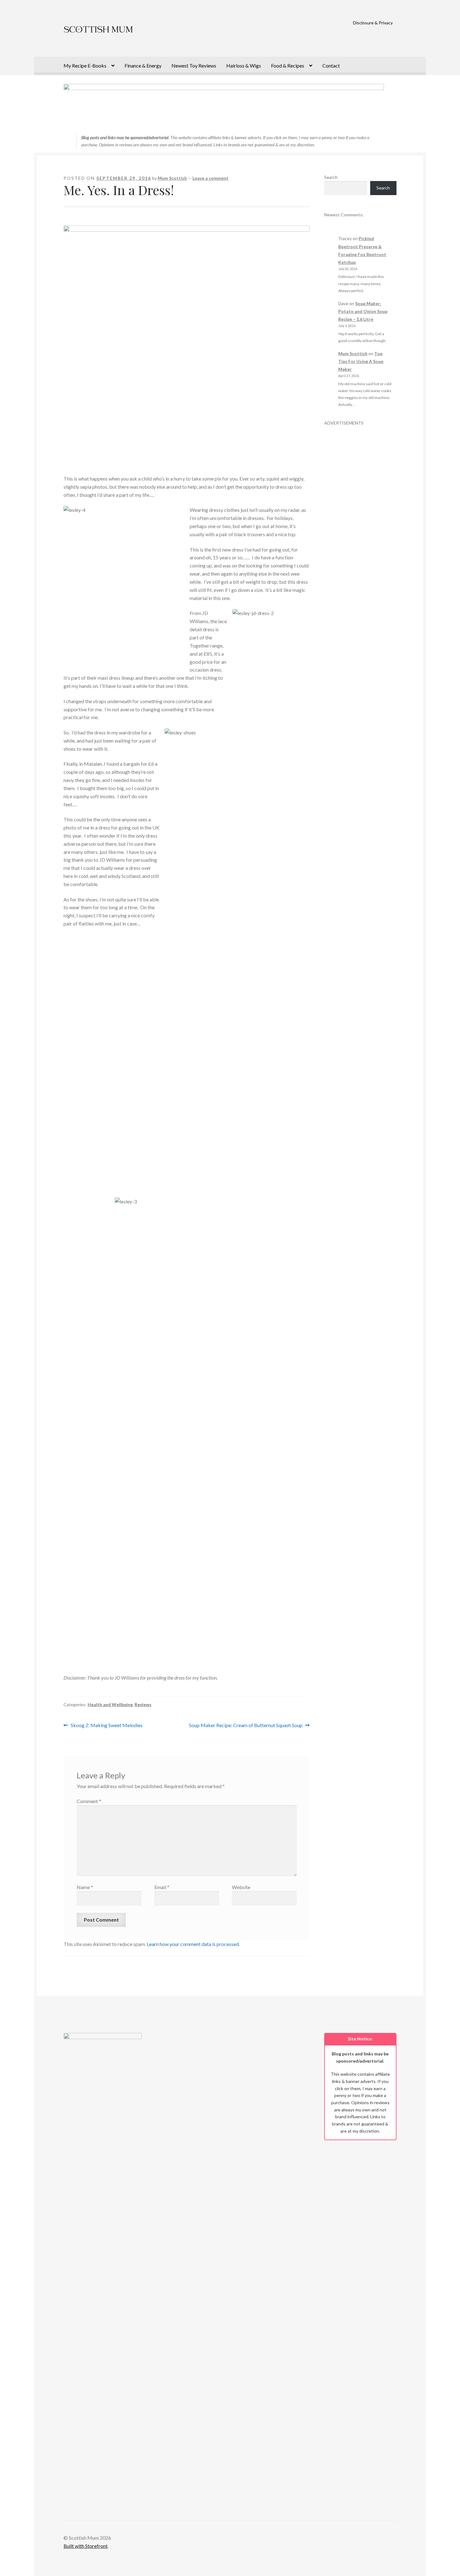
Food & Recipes (288, 66)
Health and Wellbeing (110, 1704)
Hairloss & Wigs (244, 66)
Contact (331, 66)
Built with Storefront (86, 2546)
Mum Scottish (172, 178)
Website (241, 1887)
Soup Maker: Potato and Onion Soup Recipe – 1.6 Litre (363, 311)
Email (162, 1887)
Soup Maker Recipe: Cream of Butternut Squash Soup (246, 1726)
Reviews (143, 1704)
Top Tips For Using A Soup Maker (361, 361)
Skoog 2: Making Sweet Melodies (107, 1726)
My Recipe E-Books (85, 66)
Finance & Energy (143, 66)
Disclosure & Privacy (373, 23)
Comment (89, 1801)
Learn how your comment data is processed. (193, 1944)
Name (85, 1887)
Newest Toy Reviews (194, 66)
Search (331, 177)
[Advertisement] (360, 520)
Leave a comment (210, 178)
